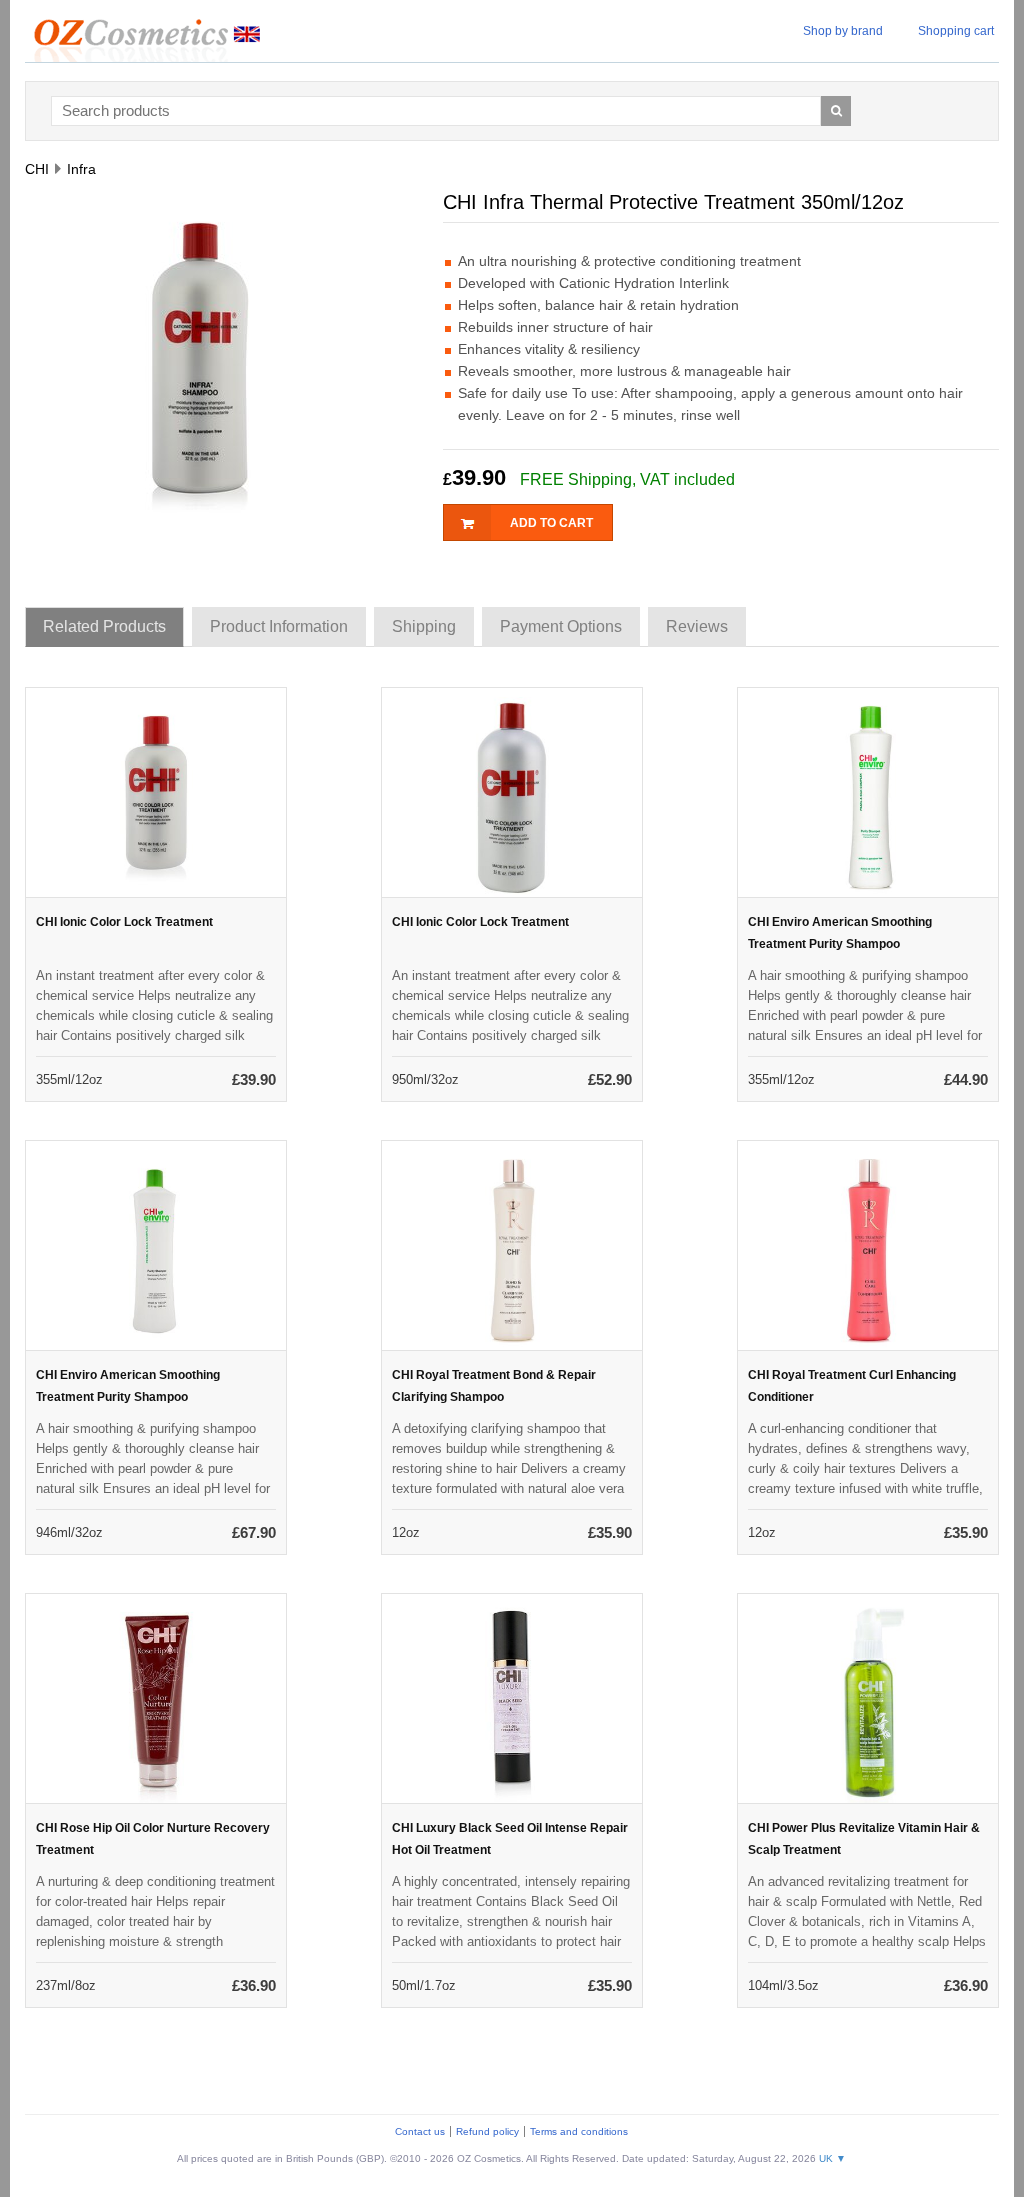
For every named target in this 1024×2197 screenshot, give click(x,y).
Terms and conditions (579, 2131)
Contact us (420, 2131)
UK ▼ (832, 2158)
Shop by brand (843, 31)
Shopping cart (956, 31)
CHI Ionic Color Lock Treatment (124, 922)
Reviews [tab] (697, 626)
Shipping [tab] (424, 626)
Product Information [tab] (279, 626)
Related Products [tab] (104, 626)
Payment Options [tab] (561, 626)
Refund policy (487, 2131)
